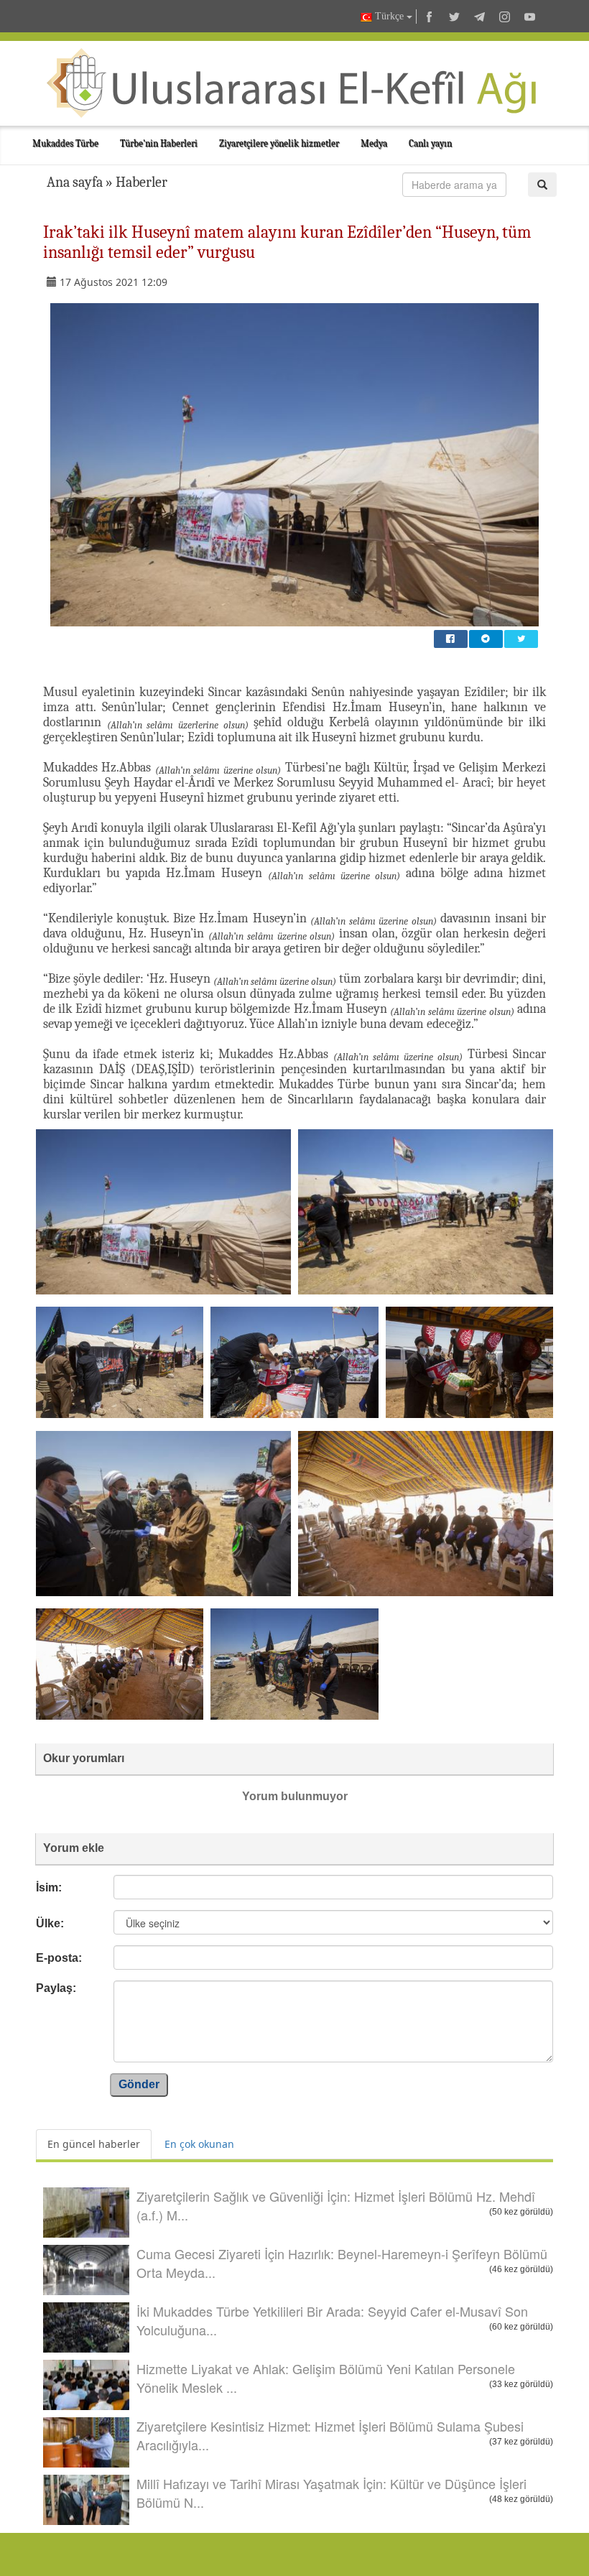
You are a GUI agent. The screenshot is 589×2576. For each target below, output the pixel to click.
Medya (374, 143)
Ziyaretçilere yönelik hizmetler (279, 143)
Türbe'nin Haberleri (159, 143)
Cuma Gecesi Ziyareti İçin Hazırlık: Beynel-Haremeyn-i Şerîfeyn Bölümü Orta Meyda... (342, 2263)
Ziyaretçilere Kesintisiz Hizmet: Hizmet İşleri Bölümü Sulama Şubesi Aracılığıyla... (330, 2435)
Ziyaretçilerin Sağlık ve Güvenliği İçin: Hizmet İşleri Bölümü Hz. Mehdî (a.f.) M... (336, 2205)
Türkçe (389, 16)
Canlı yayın (430, 143)
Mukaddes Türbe (65, 143)
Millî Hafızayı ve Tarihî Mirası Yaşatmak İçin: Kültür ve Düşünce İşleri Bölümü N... (331, 2493)
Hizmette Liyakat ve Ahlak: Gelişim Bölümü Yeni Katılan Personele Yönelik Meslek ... (326, 2378)
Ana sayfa (75, 182)
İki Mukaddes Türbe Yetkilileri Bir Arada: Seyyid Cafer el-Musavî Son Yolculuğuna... (332, 2320)
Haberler (142, 182)
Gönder (139, 2084)
